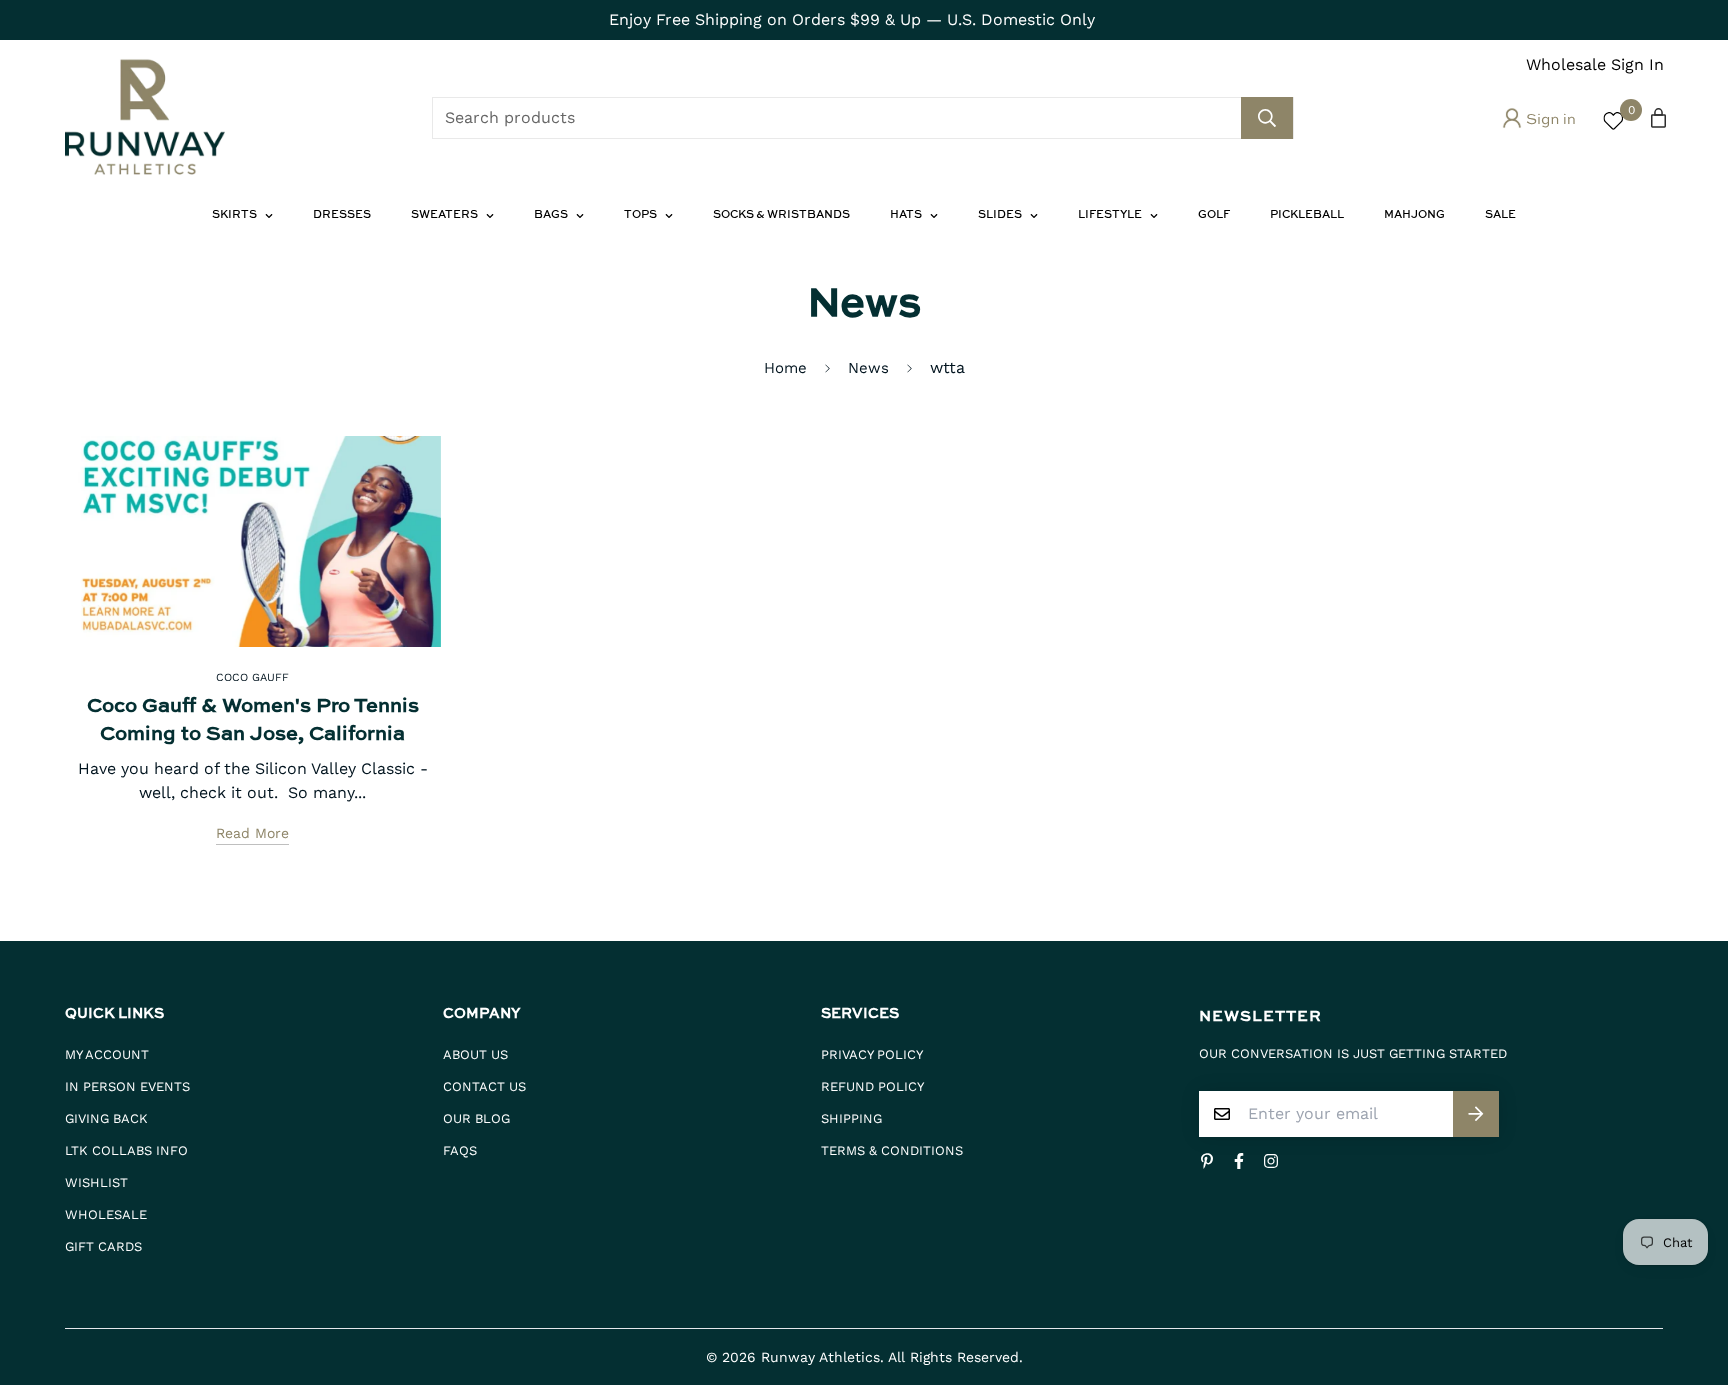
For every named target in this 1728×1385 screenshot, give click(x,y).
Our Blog (476, 1118)
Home (785, 368)
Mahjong (1414, 215)
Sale (1500, 215)
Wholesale (106, 1214)
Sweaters (444, 215)
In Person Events (127, 1086)
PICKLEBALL (1307, 215)
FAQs (460, 1150)
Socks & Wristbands (781, 215)
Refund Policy (872, 1086)
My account (107, 1054)
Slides (1000, 215)
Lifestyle (1110, 215)
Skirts (234, 215)
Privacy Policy (872, 1054)
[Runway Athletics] (145, 118)
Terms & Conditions (892, 1150)
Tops (640, 215)
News (868, 368)
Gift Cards (103, 1246)
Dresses (342, 215)
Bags (551, 215)
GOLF (1214, 215)
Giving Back (106, 1118)
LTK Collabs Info (126, 1150)
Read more (252, 833)
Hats (906, 215)
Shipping (851, 1118)
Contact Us (484, 1086)
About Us (475, 1054)
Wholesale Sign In (1595, 64)
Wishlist (96, 1182)
